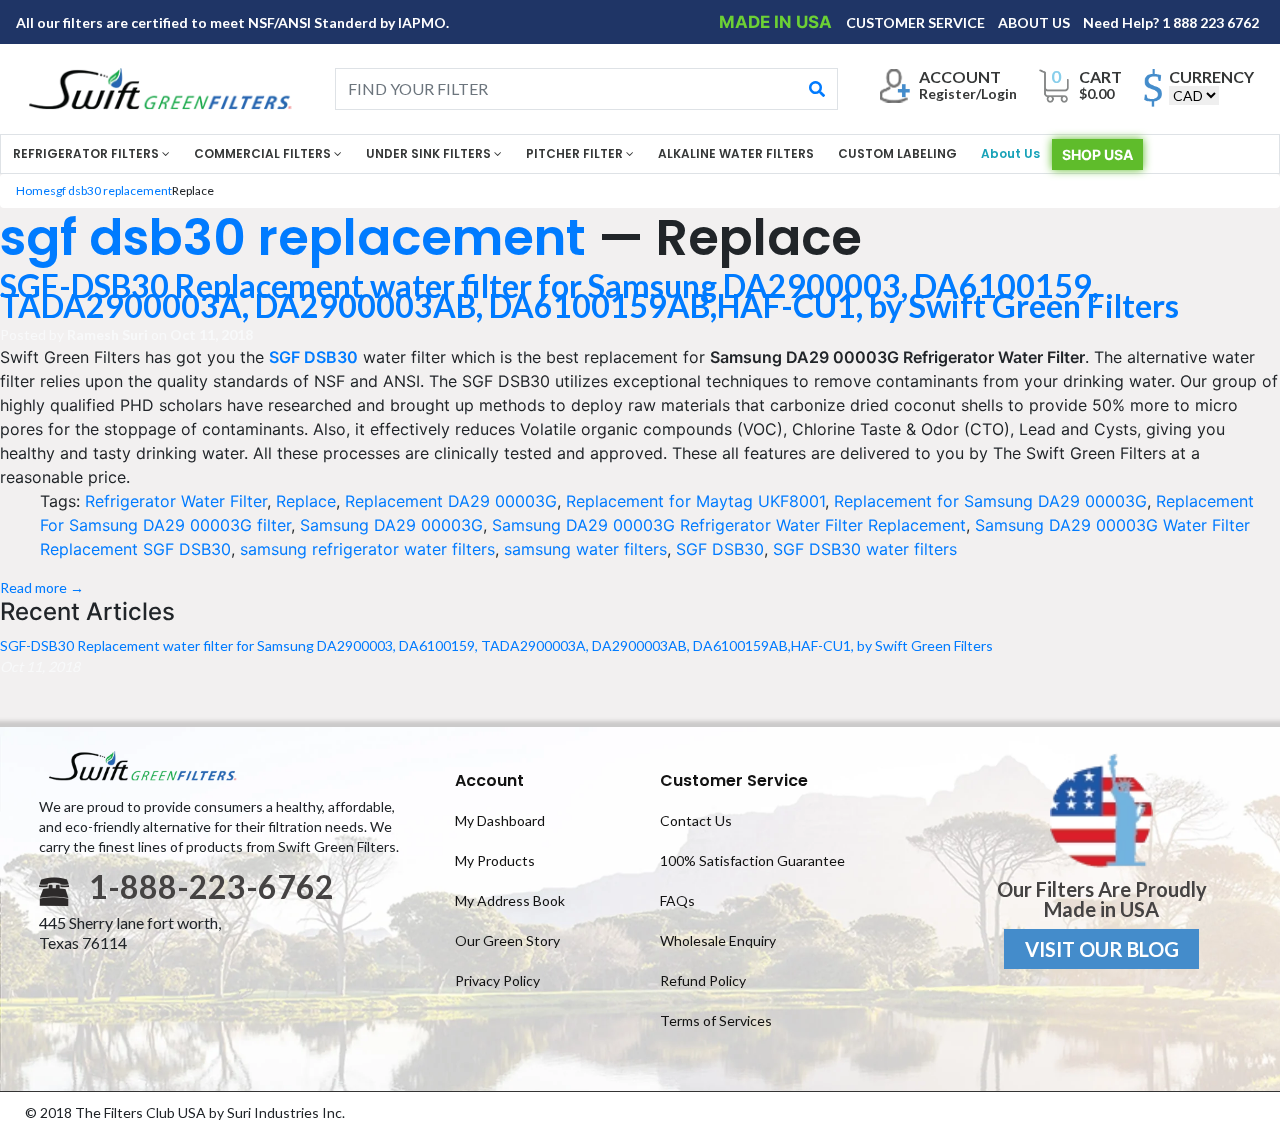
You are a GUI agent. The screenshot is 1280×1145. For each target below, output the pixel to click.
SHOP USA (1097, 154)
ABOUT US (1035, 22)
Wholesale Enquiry (718, 940)
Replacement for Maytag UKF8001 (695, 501)
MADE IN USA (777, 22)
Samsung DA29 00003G (391, 525)
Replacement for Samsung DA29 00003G (990, 501)
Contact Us (696, 820)
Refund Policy (703, 980)
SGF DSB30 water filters (865, 549)
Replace (306, 501)
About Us (1010, 153)
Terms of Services (716, 1020)
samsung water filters (585, 549)
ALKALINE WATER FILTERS (736, 153)
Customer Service (734, 780)
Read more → (42, 587)
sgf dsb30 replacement (111, 190)
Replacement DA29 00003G (451, 501)
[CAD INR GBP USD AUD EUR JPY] (1194, 95)
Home (33, 190)
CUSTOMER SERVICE (917, 22)
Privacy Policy (497, 980)
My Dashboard (500, 820)
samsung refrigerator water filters (367, 549)
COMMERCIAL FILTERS (264, 153)
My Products (495, 860)
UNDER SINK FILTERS (430, 153)
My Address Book (510, 900)
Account (489, 780)
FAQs (677, 900)
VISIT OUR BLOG (1102, 949)
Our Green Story (507, 940)
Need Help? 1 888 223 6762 (1171, 22)
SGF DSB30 (720, 549)
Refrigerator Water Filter (176, 501)
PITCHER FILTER (576, 153)
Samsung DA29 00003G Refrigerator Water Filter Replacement (729, 525)
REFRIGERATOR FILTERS (87, 153)
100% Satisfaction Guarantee (752, 860)
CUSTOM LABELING (897, 153)
